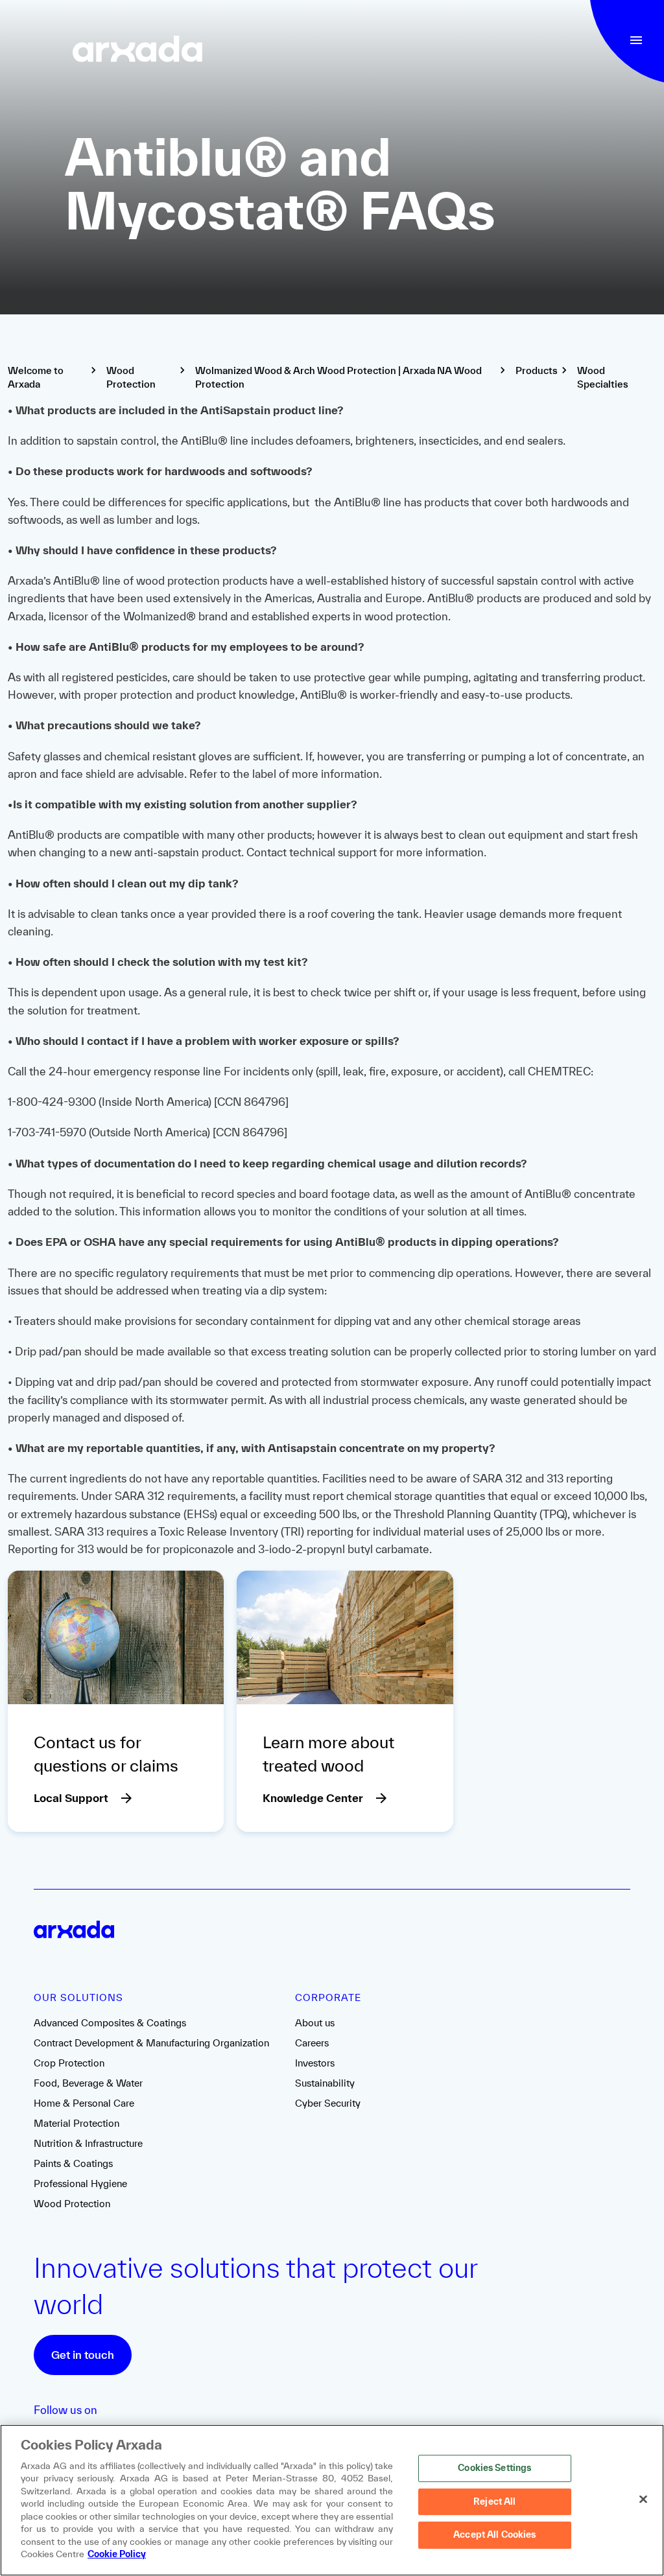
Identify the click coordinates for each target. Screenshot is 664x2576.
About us (315, 2023)
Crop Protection (69, 2063)
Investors (315, 2063)
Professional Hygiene (80, 2184)
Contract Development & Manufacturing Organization (151, 2043)
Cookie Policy (117, 2554)
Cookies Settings (494, 2468)
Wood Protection (72, 2204)
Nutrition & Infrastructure (88, 2143)
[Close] (643, 2499)
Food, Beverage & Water (88, 2083)
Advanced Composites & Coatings (110, 2023)
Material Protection (77, 2123)
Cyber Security (328, 2103)
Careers (312, 2043)
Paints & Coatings (73, 2163)
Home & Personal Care (84, 2103)
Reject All (494, 2501)
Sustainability (325, 2083)
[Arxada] (137, 50)
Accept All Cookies (494, 2535)
